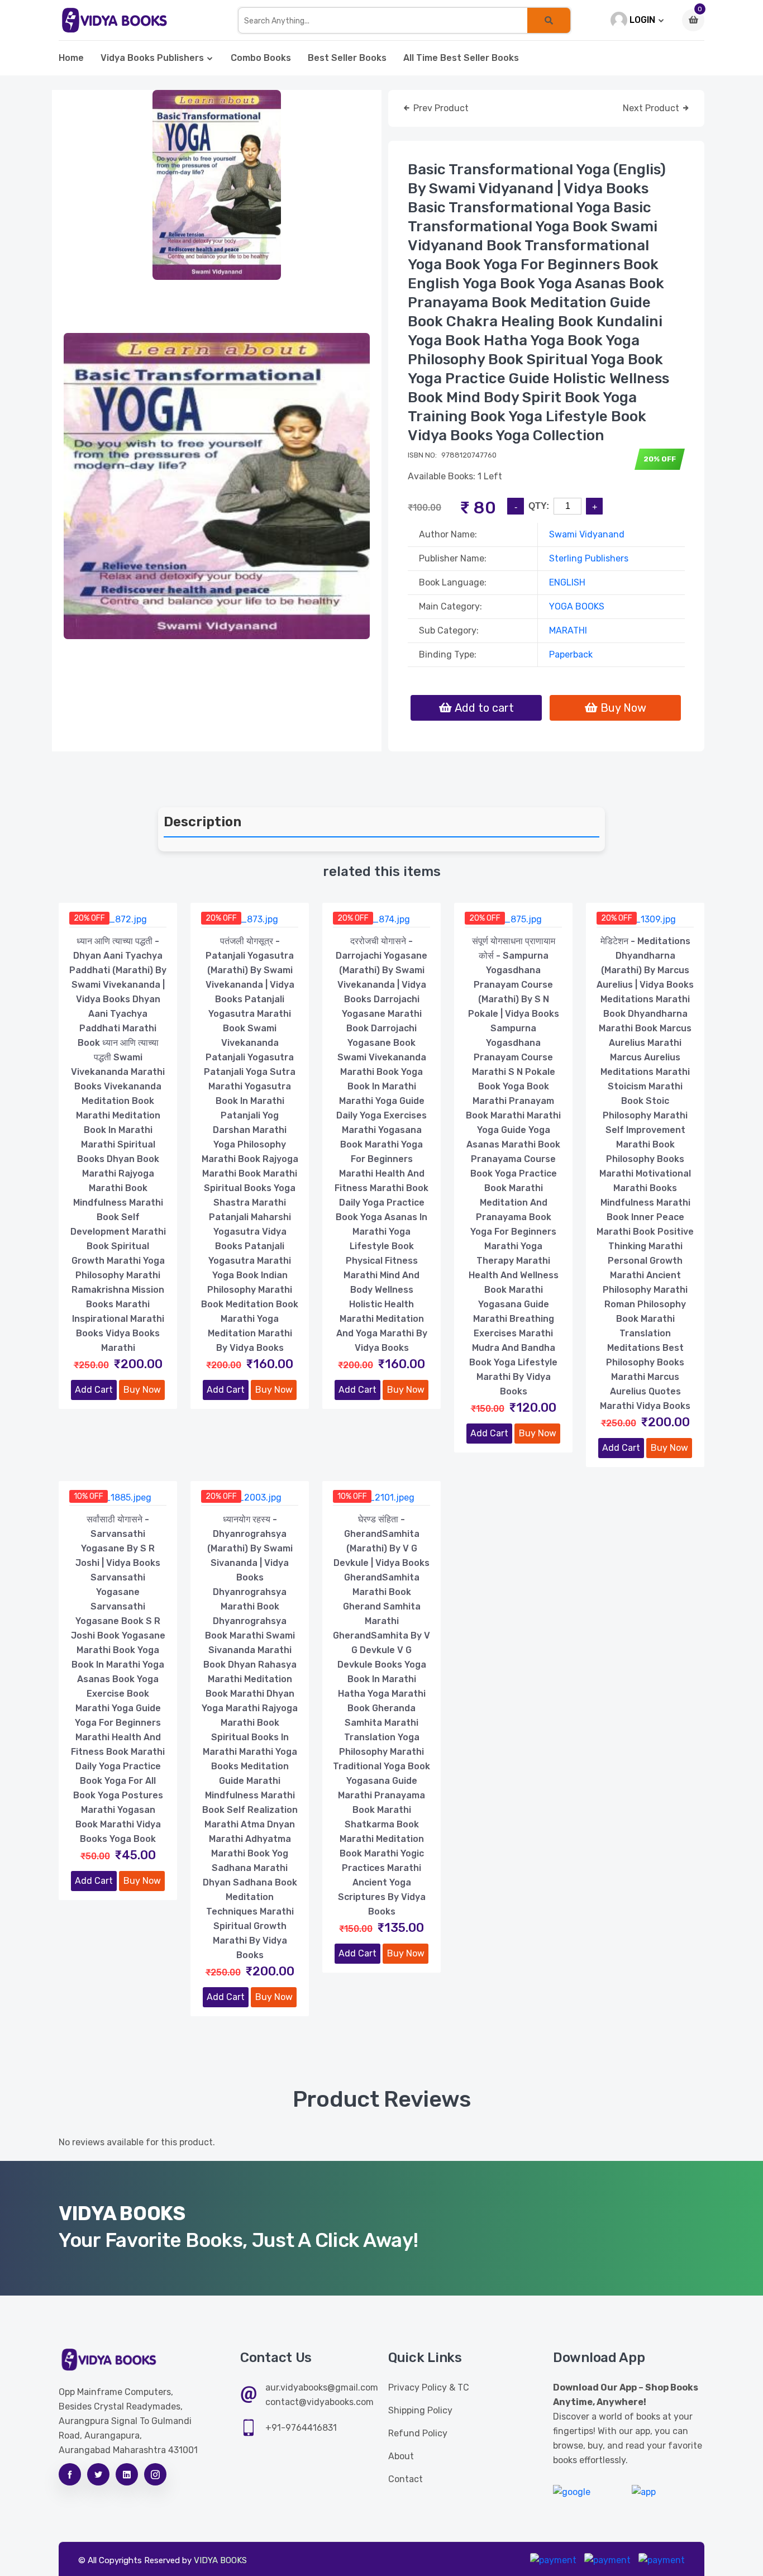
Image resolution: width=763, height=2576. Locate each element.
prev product (440, 108)
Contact (406, 2479)
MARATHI (568, 630)
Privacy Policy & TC (429, 2387)
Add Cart (94, 1390)
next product (652, 108)
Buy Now (142, 1390)
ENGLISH (567, 582)
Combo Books (261, 58)
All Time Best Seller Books (461, 58)
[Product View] (118, 916)
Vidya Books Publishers (152, 58)
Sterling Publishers (589, 558)
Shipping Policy (420, 2410)
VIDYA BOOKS (220, 2560)
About (401, 2456)
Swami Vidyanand (587, 534)
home (71, 58)
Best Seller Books (347, 58)
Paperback (571, 654)
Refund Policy (418, 2433)
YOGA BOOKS (577, 606)
